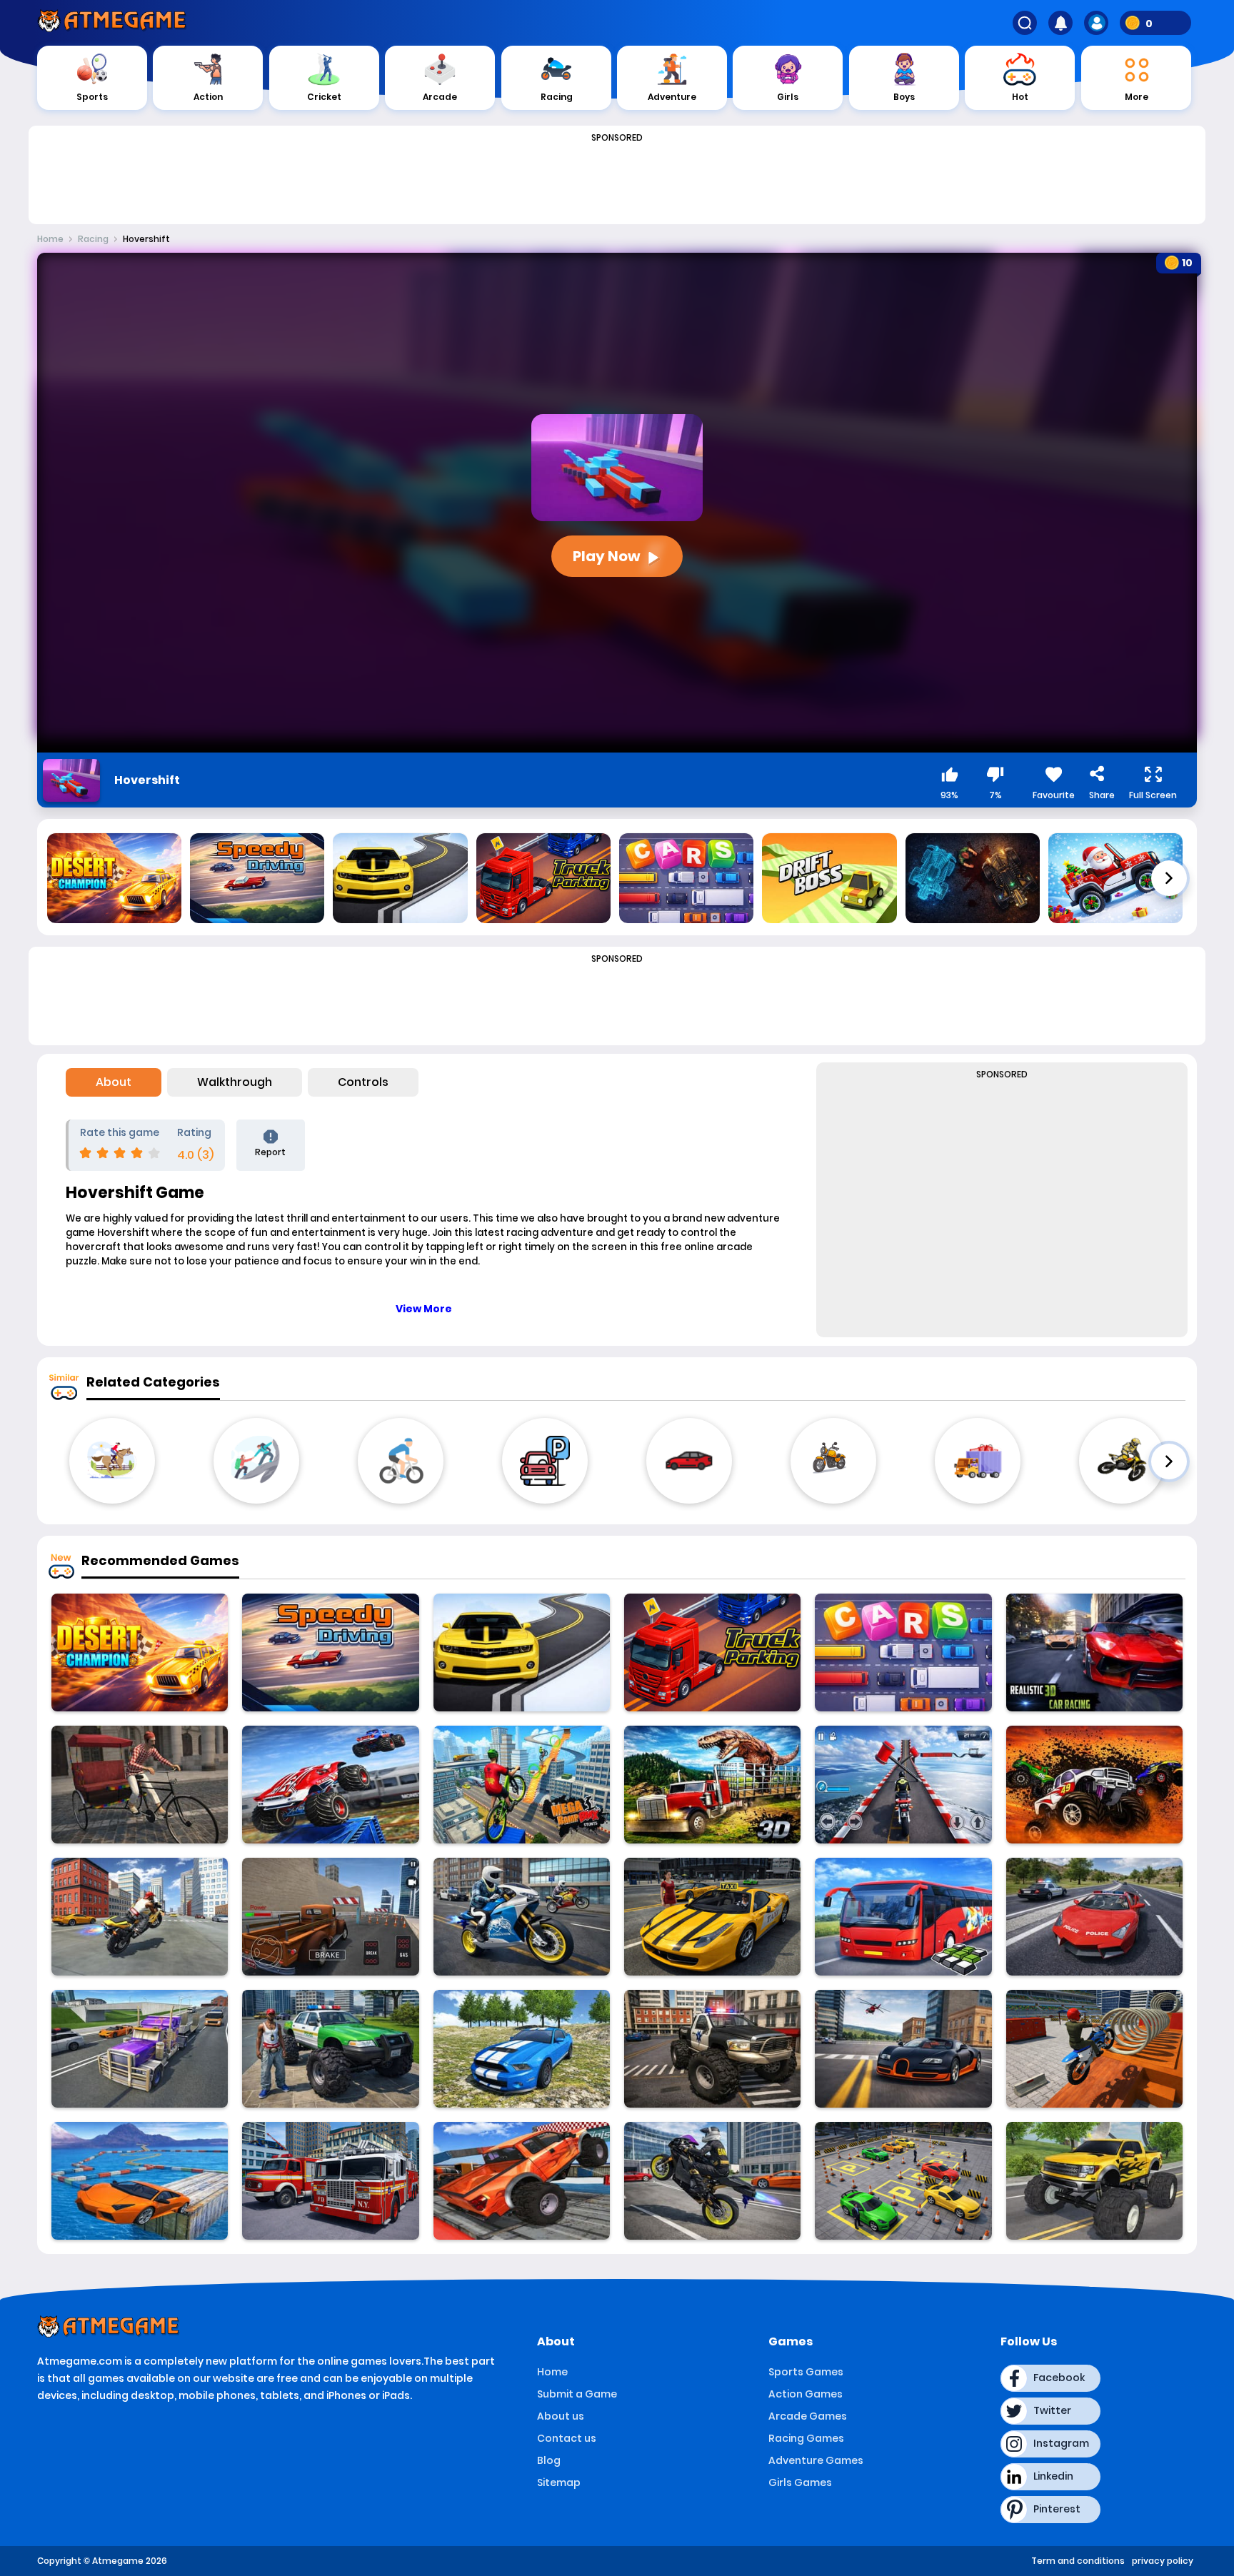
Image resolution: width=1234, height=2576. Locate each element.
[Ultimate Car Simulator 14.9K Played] (903, 2049)
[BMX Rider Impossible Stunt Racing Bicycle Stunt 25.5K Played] (522, 1785)
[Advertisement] (617, 180)
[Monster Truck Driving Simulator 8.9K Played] (522, 2181)
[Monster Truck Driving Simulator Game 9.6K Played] (1094, 2181)
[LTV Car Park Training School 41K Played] (903, 2181)
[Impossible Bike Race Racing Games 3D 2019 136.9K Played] (903, 1785)
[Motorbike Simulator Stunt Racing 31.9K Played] (140, 1917)
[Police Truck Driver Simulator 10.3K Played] (712, 2049)
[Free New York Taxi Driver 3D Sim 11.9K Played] (712, 1917)
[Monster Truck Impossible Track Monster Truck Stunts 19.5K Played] (330, 1785)
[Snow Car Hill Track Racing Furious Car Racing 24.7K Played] (1094, 1652)
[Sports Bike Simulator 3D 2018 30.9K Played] (522, 1917)
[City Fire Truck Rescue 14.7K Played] (330, 2181)
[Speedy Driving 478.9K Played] (330, 1652)
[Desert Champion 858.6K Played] (140, 1652)
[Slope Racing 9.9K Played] (1094, 1785)
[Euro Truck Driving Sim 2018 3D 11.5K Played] (140, 2049)
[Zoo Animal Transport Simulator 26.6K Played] (712, 1785)
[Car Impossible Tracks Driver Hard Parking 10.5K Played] (140, 2181)
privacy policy (1163, 2561)
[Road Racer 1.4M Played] (522, 1652)
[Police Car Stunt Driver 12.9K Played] (1094, 1917)
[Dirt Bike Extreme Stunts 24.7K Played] (1094, 2049)
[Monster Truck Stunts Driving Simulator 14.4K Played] (330, 2049)
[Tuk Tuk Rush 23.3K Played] (140, 1785)
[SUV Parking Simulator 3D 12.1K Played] (330, 1917)
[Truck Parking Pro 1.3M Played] (712, 1652)
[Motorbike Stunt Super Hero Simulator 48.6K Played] (712, 2181)
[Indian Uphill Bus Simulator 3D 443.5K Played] (903, 1917)
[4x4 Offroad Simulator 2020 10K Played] (522, 2049)
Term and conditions (1078, 2561)
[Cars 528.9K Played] (903, 1652)
